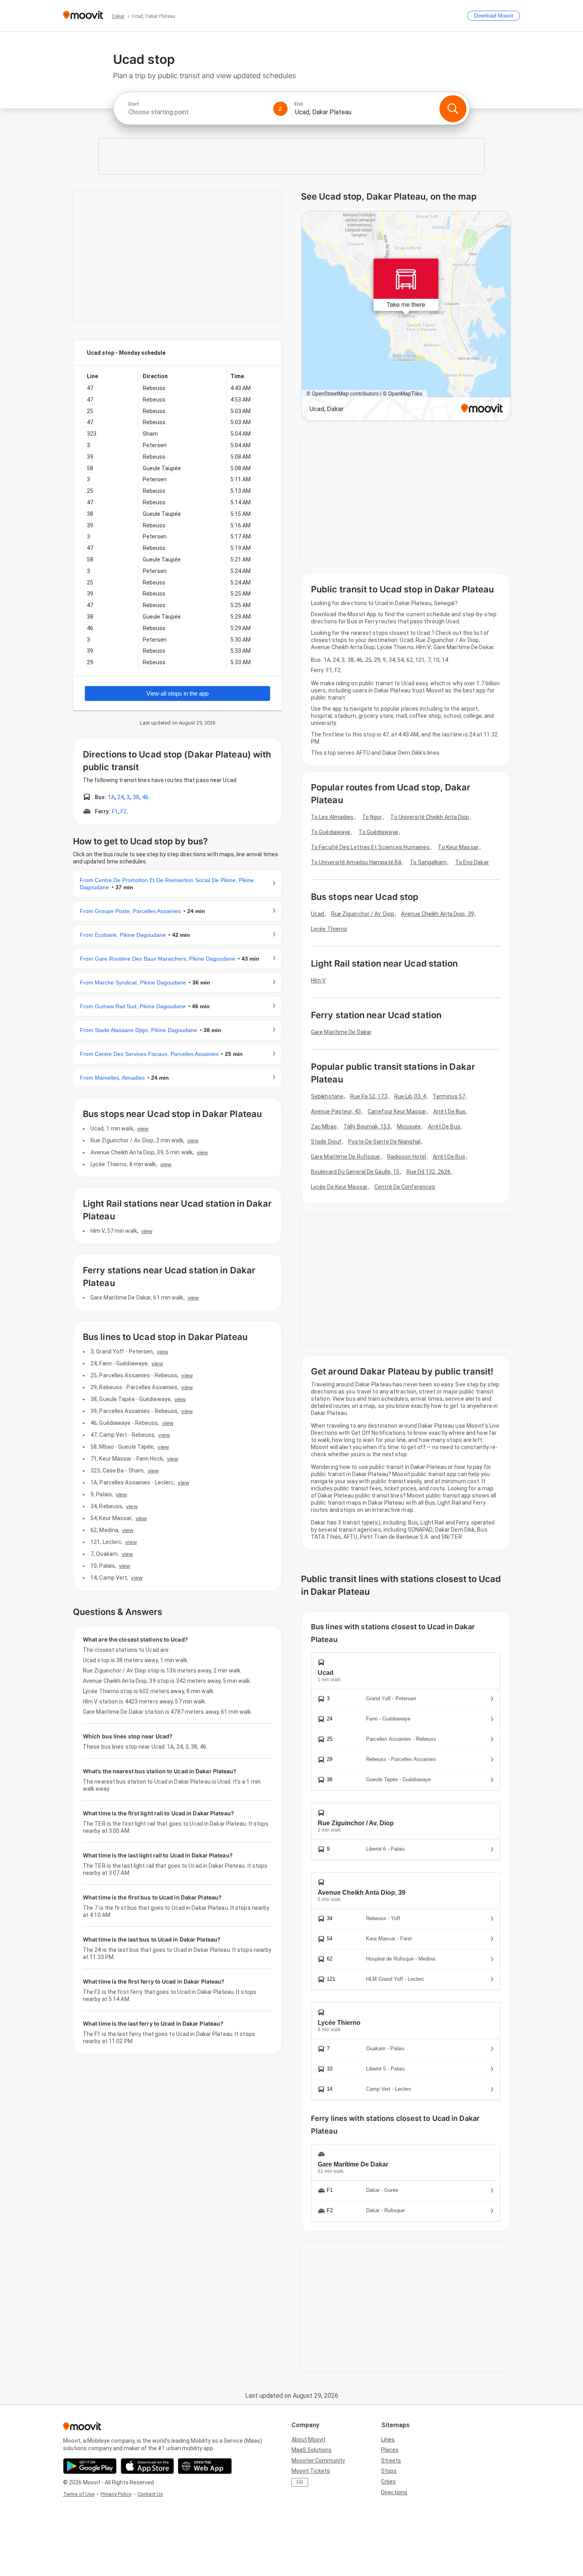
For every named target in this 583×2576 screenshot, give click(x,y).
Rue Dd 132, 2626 (429, 1172)
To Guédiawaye (331, 832)
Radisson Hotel (407, 1157)
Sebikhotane (327, 1096)
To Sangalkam (428, 862)
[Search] (453, 109)
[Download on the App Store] (147, 2466)
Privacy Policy (116, 2494)
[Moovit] (83, 16)
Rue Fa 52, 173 (369, 1096)
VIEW (143, 1128)
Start (133, 104)
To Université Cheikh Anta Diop (430, 817)
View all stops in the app (177, 693)
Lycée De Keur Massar (339, 1187)
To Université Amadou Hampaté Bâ (356, 862)
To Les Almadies (332, 817)
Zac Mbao (324, 1127)
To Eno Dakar (472, 862)
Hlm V (318, 980)
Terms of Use (79, 2494)
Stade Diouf (326, 1142)
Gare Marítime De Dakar (341, 1032)
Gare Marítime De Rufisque (346, 1157)
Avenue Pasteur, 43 (336, 1111)
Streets (391, 2461)
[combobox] (197, 112)
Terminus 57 (449, 1096)
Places (390, 2450)
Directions (394, 2492)
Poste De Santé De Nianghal (384, 1142)
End (299, 104)
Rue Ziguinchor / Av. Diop (363, 914)
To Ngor (372, 817)
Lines (388, 2440)
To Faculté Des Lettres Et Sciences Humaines (370, 847)
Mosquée (409, 1127)
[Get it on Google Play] (90, 2466)
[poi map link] (406, 316)
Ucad (317, 914)
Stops (389, 2471)
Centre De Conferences (405, 1187)
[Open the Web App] (205, 2466)
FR (300, 2482)
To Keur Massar (458, 847)
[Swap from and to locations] (280, 109)
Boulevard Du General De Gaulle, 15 (355, 1172)
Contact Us (150, 2494)
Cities (388, 2482)
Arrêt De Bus (449, 1111)
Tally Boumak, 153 (367, 1127)
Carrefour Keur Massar (397, 1111)
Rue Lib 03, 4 (410, 1096)
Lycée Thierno (329, 929)
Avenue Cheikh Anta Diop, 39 (437, 914)
